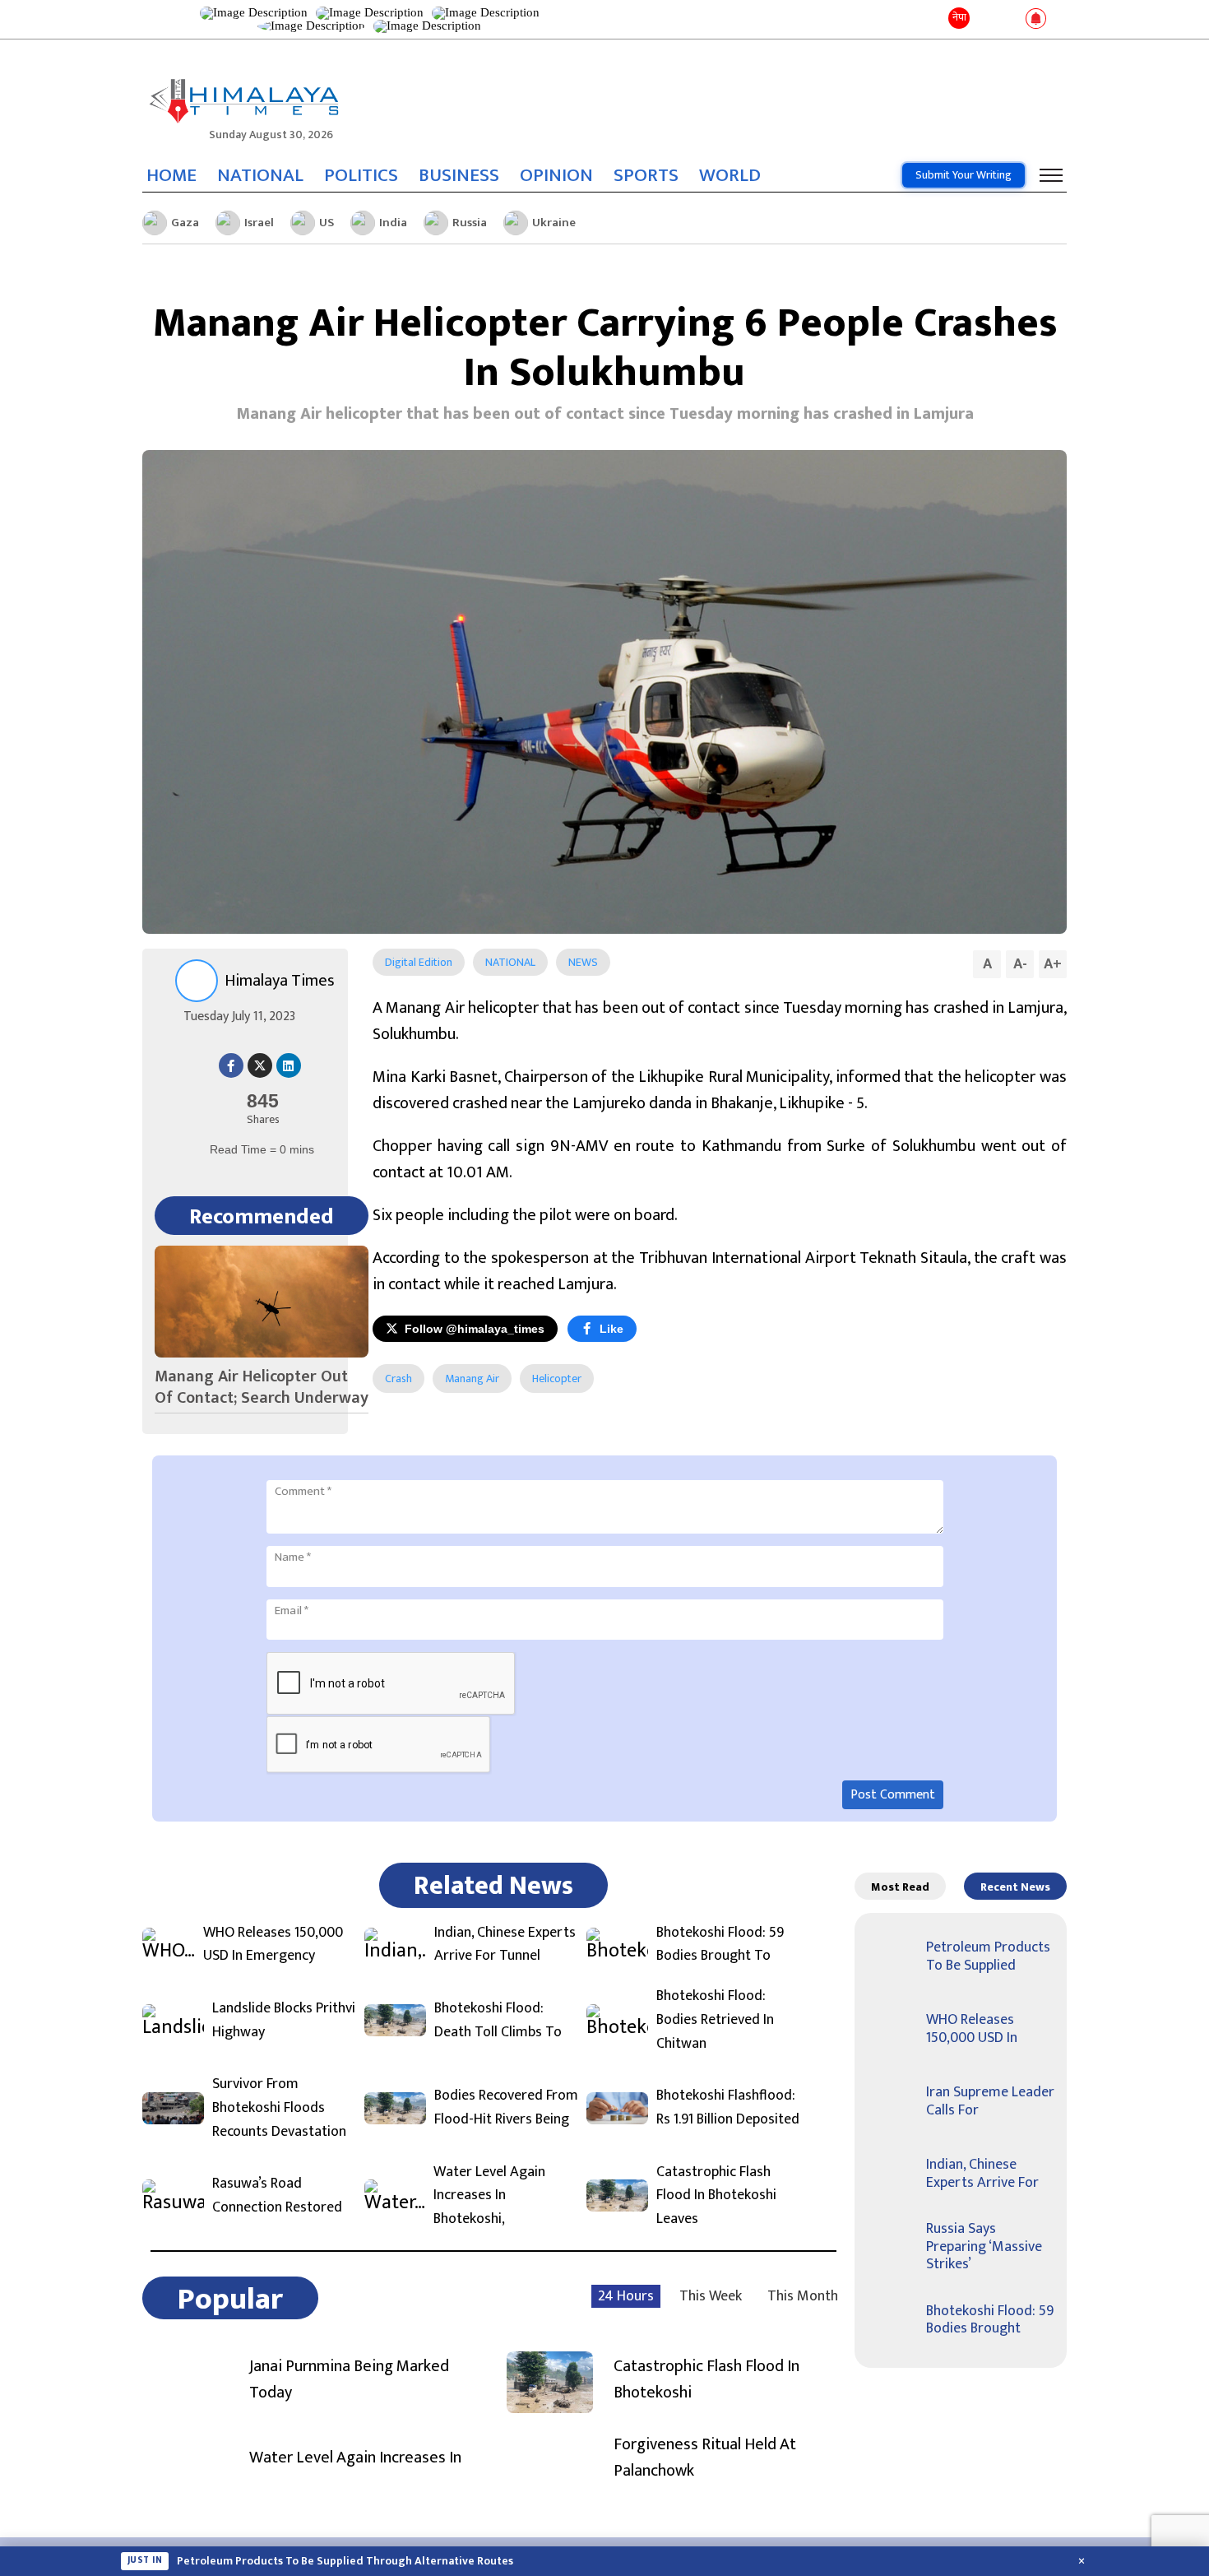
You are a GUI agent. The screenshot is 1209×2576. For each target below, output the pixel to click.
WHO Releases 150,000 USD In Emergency (273, 1945)
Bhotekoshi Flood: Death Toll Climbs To (498, 2021)
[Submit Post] (1010, 20)
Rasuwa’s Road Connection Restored (277, 2196)
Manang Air (472, 1379)
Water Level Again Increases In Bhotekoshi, (489, 2196)
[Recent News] (986, 19)
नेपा (959, 17)
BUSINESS (459, 175)
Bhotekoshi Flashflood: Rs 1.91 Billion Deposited (728, 2108)
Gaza (185, 223)
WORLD (730, 175)
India (393, 223)
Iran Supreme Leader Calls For (990, 2101)
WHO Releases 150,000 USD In (972, 2029)
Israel (259, 223)
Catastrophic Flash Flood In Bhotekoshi (706, 2379)
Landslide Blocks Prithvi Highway (284, 2021)
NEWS (583, 962)
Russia (470, 223)
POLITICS (361, 175)
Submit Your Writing (963, 175)
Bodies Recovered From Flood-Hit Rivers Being (506, 2108)
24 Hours (626, 2296)
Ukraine (554, 223)
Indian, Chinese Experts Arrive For (982, 2174)
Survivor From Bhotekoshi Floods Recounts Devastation (279, 2108)
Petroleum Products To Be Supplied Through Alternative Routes (345, 2561)
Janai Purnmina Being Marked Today (349, 2379)
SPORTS (646, 175)
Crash (398, 1379)
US (327, 223)
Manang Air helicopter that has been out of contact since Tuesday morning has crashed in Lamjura (605, 414)
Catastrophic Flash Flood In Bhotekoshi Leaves (716, 2196)
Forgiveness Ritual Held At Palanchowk (705, 2458)
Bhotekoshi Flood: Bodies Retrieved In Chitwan (715, 2020)
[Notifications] (1036, 20)
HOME (171, 175)
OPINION (556, 175)
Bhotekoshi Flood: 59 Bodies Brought (990, 2320)
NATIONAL (260, 175)
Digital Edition (419, 962)
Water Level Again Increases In (355, 2458)
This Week (711, 2296)
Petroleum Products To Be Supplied (988, 1956)
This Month (803, 2296)
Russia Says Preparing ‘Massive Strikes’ (984, 2246)
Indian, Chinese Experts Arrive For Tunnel (505, 1945)
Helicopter (557, 1379)
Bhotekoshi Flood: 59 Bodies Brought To (720, 1945)
